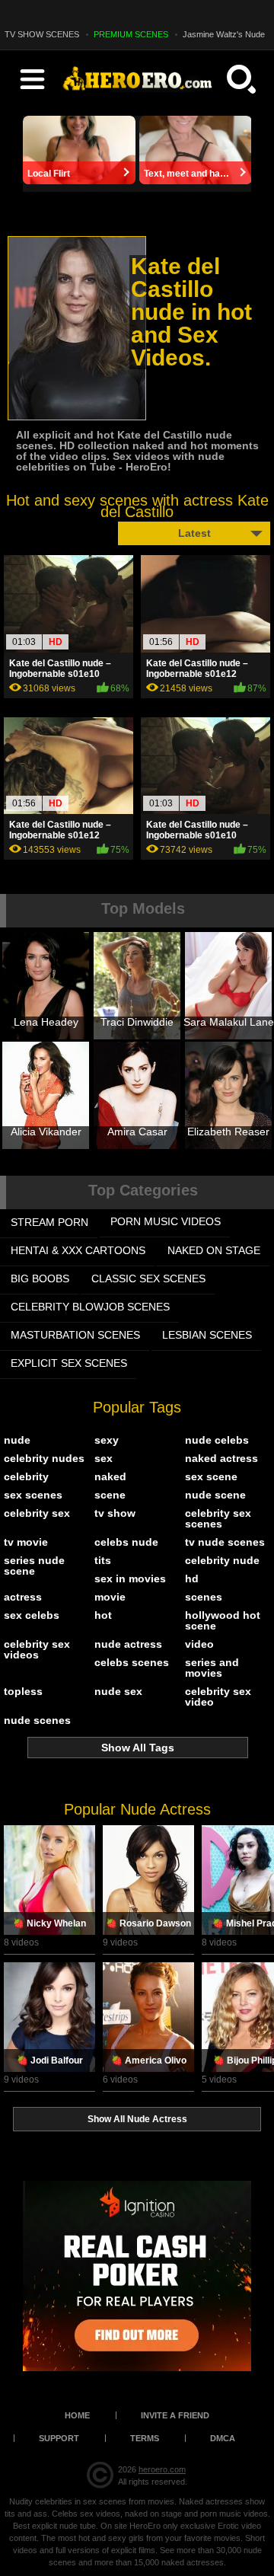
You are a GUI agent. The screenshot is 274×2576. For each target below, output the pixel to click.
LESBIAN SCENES (207, 1335)
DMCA (223, 2438)
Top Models (143, 908)
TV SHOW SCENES (42, 34)
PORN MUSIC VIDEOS (166, 1221)
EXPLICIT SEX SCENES (69, 1363)
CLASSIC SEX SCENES (148, 1278)
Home (77, 2415)
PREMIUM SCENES (131, 34)
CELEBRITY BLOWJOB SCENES (90, 1307)
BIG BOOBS (40, 1278)
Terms (145, 2438)
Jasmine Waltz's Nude (224, 34)
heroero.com (162, 2469)
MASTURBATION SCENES (75, 1335)
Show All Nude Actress (137, 2119)
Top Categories (143, 1190)
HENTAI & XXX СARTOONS (78, 1250)
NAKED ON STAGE (214, 1250)
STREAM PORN (49, 1222)
